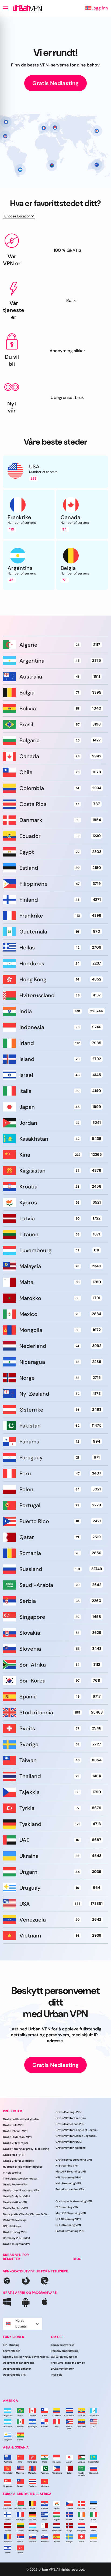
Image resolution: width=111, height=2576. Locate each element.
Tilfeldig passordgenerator (20, 2179)
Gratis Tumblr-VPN (15, 2208)
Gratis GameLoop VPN (70, 2124)
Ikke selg (57, 2375)
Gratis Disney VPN (15, 2232)
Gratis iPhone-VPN (15, 2131)
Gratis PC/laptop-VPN (17, 2137)
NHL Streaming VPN (68, 2183)
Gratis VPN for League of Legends (77, 2130)
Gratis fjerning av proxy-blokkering (26, 2149)
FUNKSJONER (14, 2337)
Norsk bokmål (21, 2323)
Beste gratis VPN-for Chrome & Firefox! (27, 2214)
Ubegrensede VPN (15, 2375)
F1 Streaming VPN (67, 2166)
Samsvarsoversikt (63, 2345)
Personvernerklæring (65, 2351)
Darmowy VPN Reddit (17, 2238)
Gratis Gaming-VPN (68, 2112)
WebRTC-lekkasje (15, 2220)
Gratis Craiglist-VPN (16, 2196)
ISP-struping (11, 2345)
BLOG (77, 2259)
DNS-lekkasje (12, 2226)
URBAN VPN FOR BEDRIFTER (16, 2257)
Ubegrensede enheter (17, 2369)
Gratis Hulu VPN (13, 2125)
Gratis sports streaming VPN (74, 2160)
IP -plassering (12, 2173)
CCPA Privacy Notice (64, 2357)
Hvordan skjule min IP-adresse (23, 2167)
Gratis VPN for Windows (18, 2161)
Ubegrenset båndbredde (19, 2363)
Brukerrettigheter (62, 2369)
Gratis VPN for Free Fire (71, 2118)
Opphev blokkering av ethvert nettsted (27, 2357)
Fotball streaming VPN (70, 2189)
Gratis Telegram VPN (16, 2244)
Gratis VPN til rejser (16, 2143)
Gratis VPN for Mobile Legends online (77, 2136)
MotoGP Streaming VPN (71, 2172)
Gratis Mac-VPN (14, 2155)
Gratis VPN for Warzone (71, 2148)
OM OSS (57, 2337)
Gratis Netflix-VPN (15, 2202)
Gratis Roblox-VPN (15, 2184)
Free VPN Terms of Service (68, 2363)
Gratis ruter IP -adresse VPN (21, 2190)
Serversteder (11, 2351)
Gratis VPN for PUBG (69, 2142)
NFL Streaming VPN (68, 2177)
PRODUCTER (13, 2111)
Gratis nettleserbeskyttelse (21, 2119)
